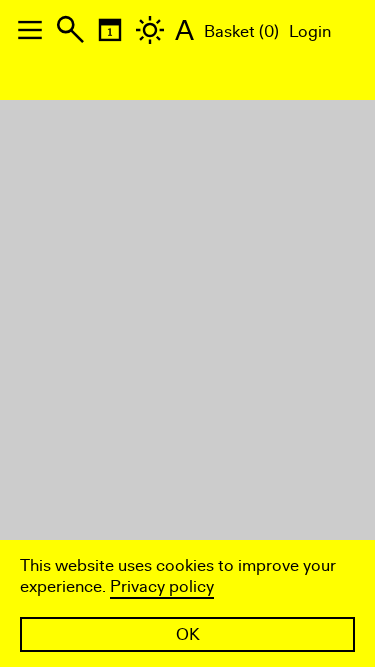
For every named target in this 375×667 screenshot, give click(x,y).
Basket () (241, 31)
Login (310, 31)
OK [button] (188, 634)
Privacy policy (162, 586)
